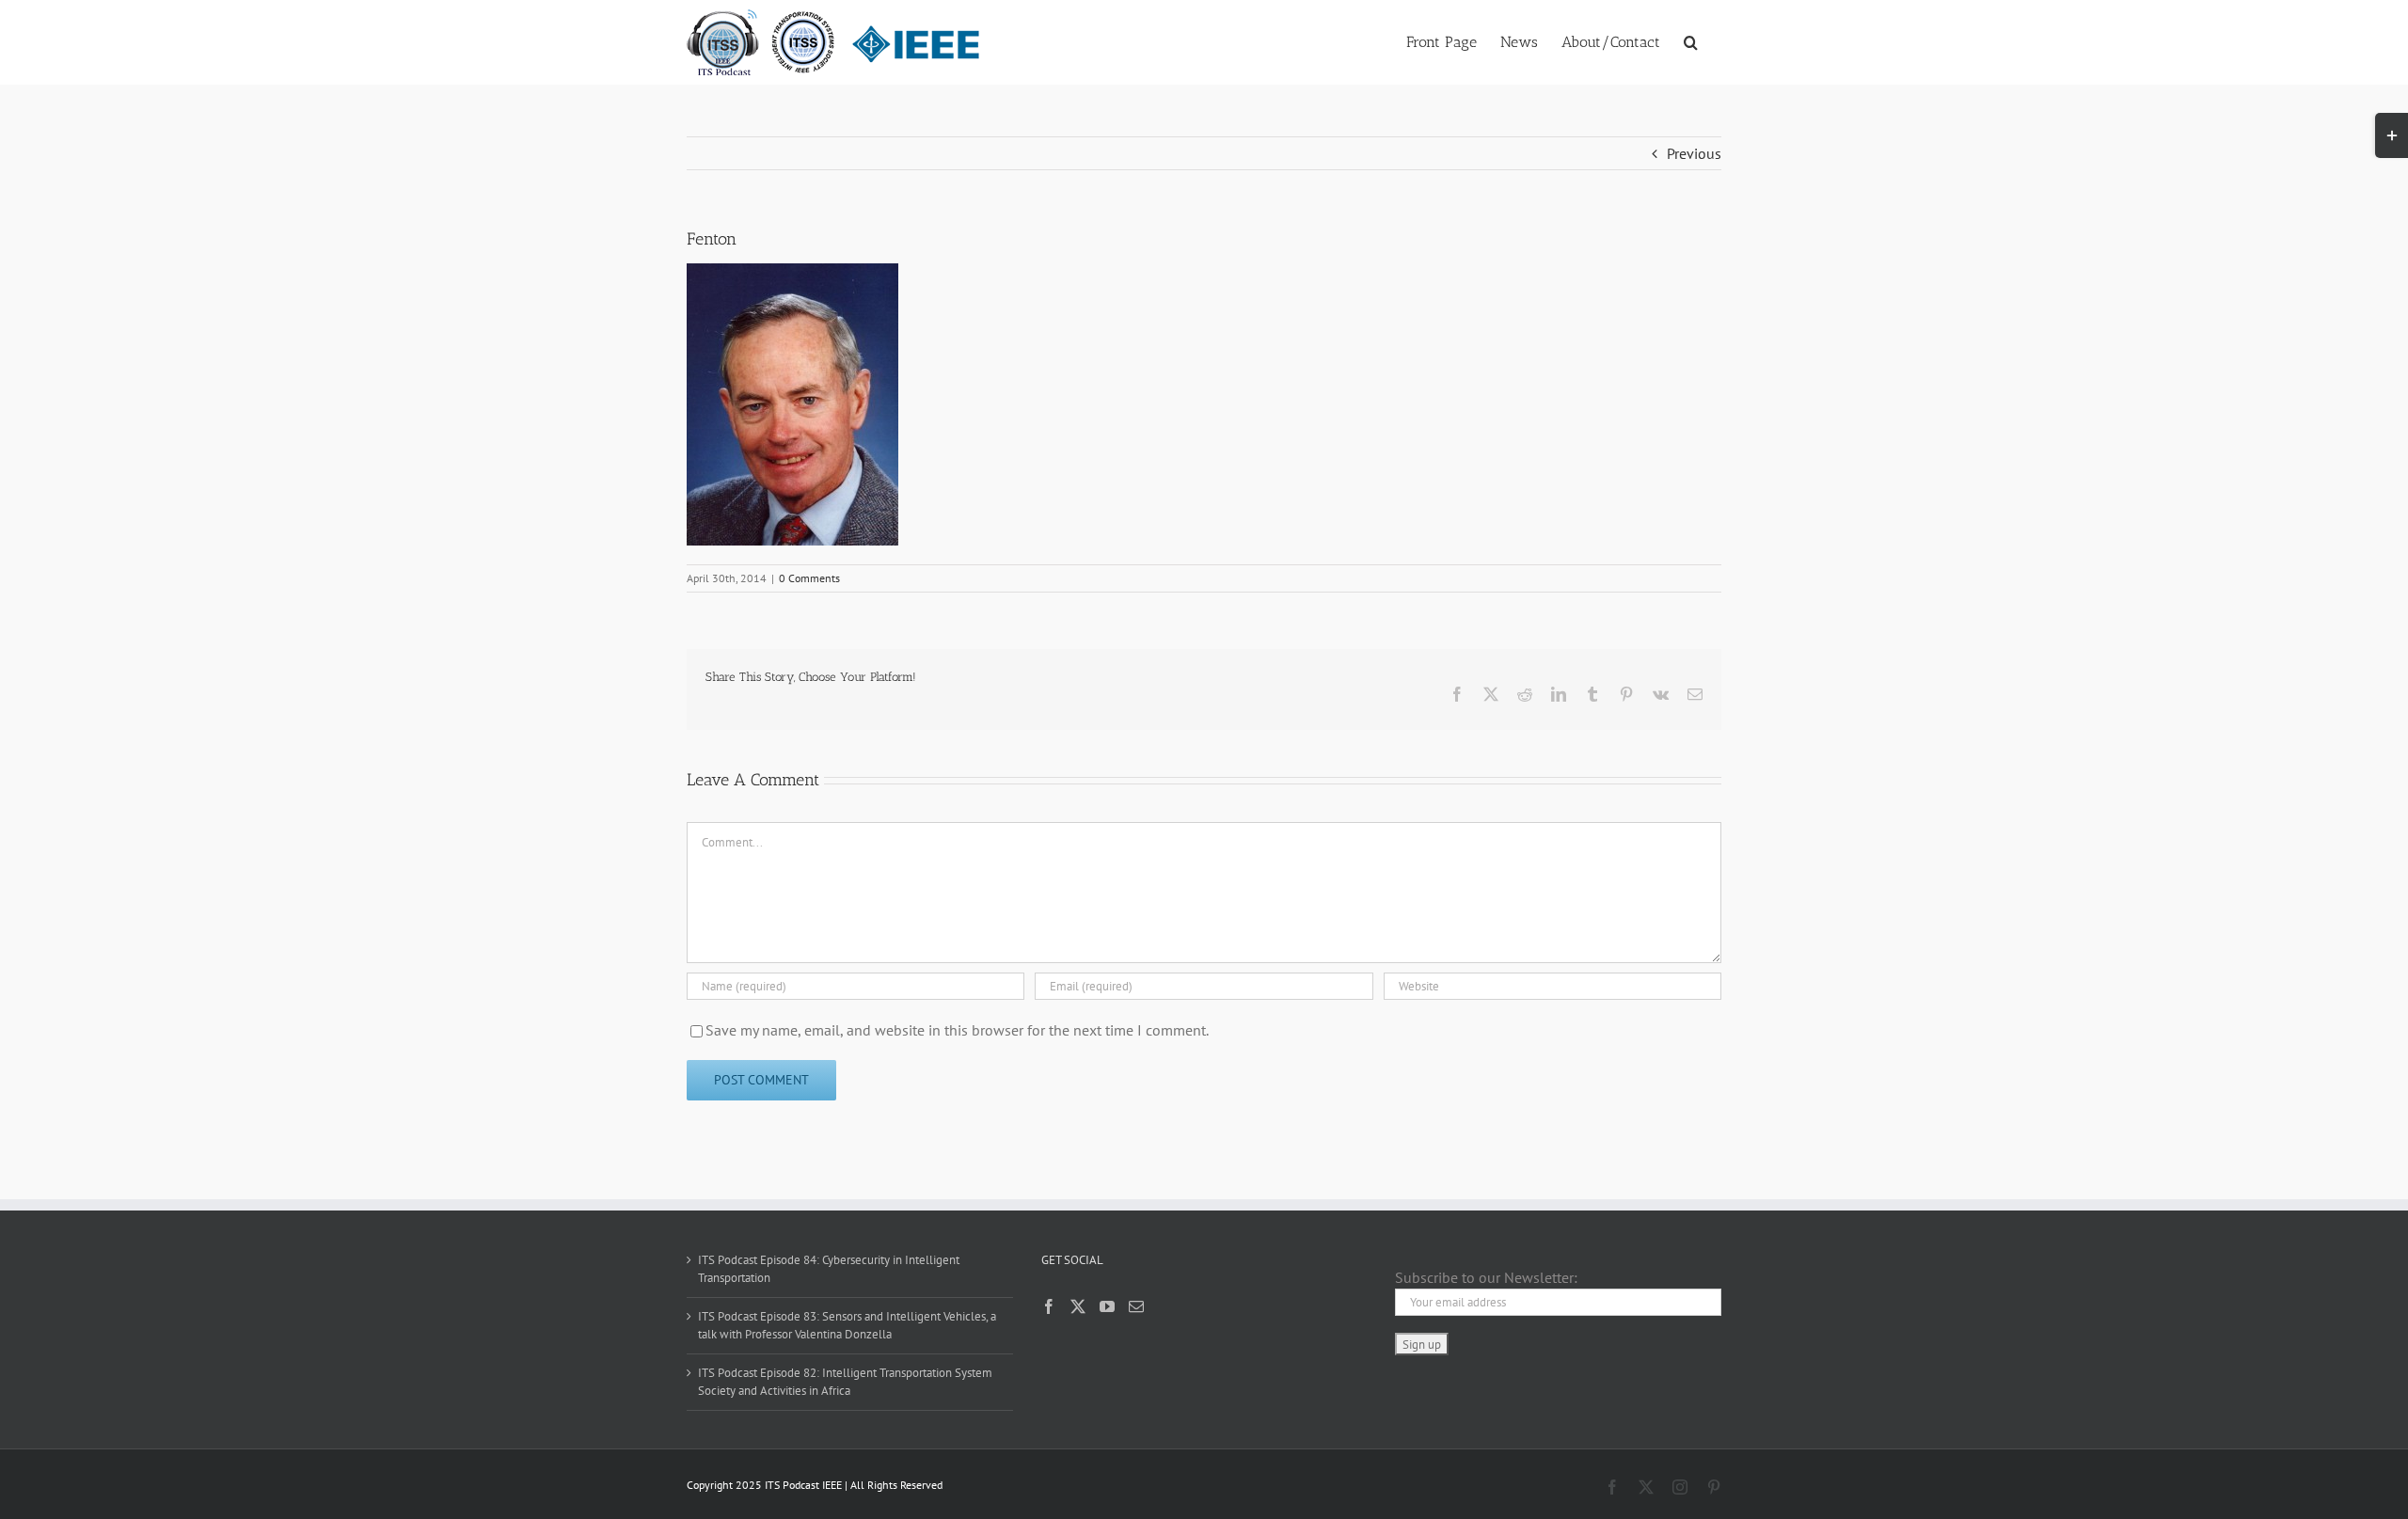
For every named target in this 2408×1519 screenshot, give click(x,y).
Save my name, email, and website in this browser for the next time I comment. (957, 1030)
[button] (1691, 40)
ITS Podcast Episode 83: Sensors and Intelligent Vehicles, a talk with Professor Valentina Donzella (847, 1326)
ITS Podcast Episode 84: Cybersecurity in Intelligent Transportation (829, 1269)
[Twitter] (1078, 1306)
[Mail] (1136, 1306)
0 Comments (809, 578)
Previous (1694, 153)
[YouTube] (1107, 1306)
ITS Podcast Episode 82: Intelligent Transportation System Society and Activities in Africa (845, 1382)
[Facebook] (1049, 1306)
